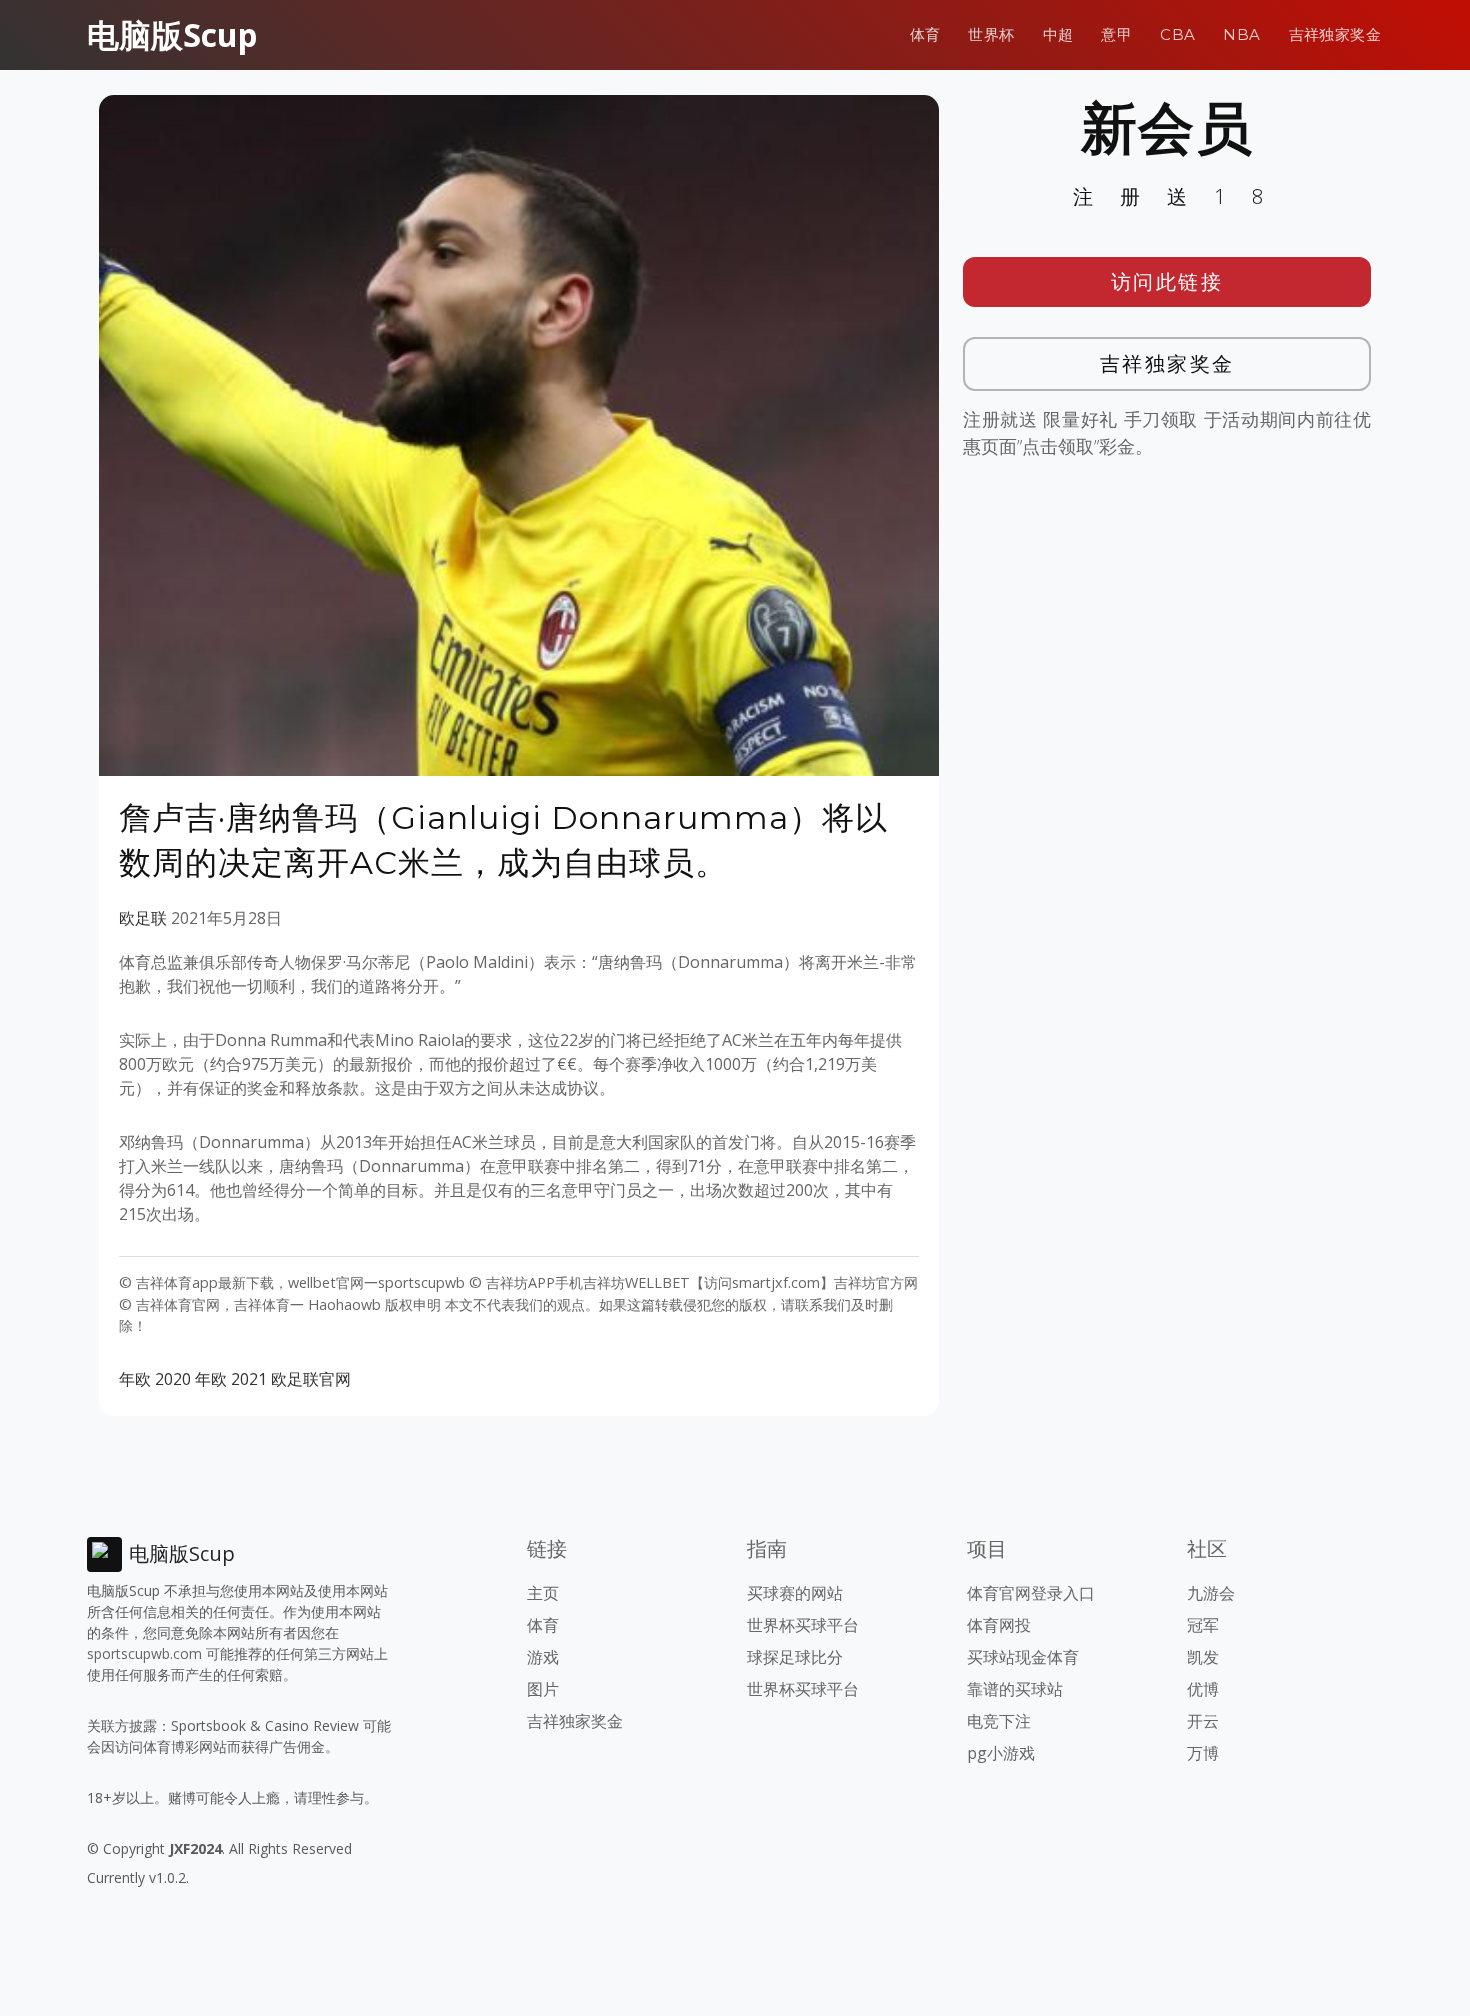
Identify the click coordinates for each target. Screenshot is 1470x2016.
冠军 (1203, 1625)
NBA (1241, 34)
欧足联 (143, 918)
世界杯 (991, 34)
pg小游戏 (1001, 1753)
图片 (543, 1689)
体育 (925, 34)
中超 (1058, 34)
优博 (1203, 1689)
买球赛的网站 (795, 1593)
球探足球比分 (795, 1657)
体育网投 (999, 1625)
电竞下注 (999, 1721)
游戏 (543, 1657)
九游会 (1211, 1593)
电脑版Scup (172, 34)
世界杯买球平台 (803, 1625)
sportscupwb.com (144, 1653)
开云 (1203, 1721)
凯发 (1203, 1657)
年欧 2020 (155, 1379)
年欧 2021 (231, 1379)
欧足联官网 (311, 1379)
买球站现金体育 (1023, 1657)
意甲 (1116, 34)
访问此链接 (1167, 281)
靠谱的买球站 (1015, 1689)
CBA (1177, 34)
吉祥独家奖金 (1335, 34)
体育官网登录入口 (1031, 1593)
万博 (1203, 1753)
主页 (543, 1593)
